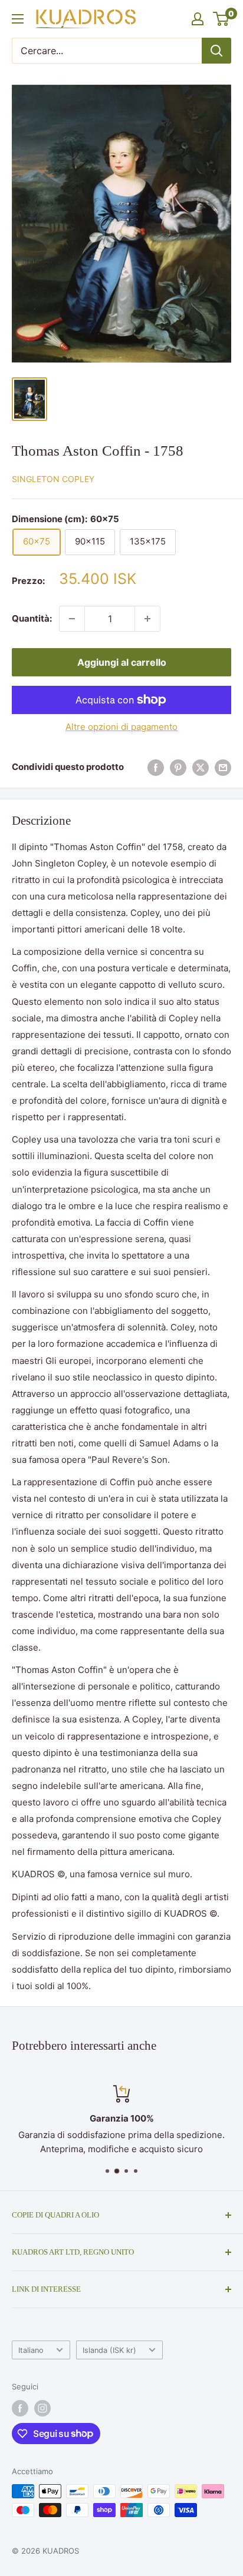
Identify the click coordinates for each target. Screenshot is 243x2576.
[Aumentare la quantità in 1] (147, 619)
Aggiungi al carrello (122, 662)
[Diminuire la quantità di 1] (72, 619)
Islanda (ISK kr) (109, 2350)
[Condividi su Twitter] (201, 767)
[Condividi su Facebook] (156, 767)
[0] (221, 19)
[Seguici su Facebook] (20, 2408)
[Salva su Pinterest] (178, 767)
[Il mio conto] (198, 19)
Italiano (31, 2350)
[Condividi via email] (223, 767)
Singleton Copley (53, 479)
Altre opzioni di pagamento (121, 727)
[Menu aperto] (18, 19)
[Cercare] (216, 51)
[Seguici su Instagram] (42, 2408)
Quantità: (32, 618)
